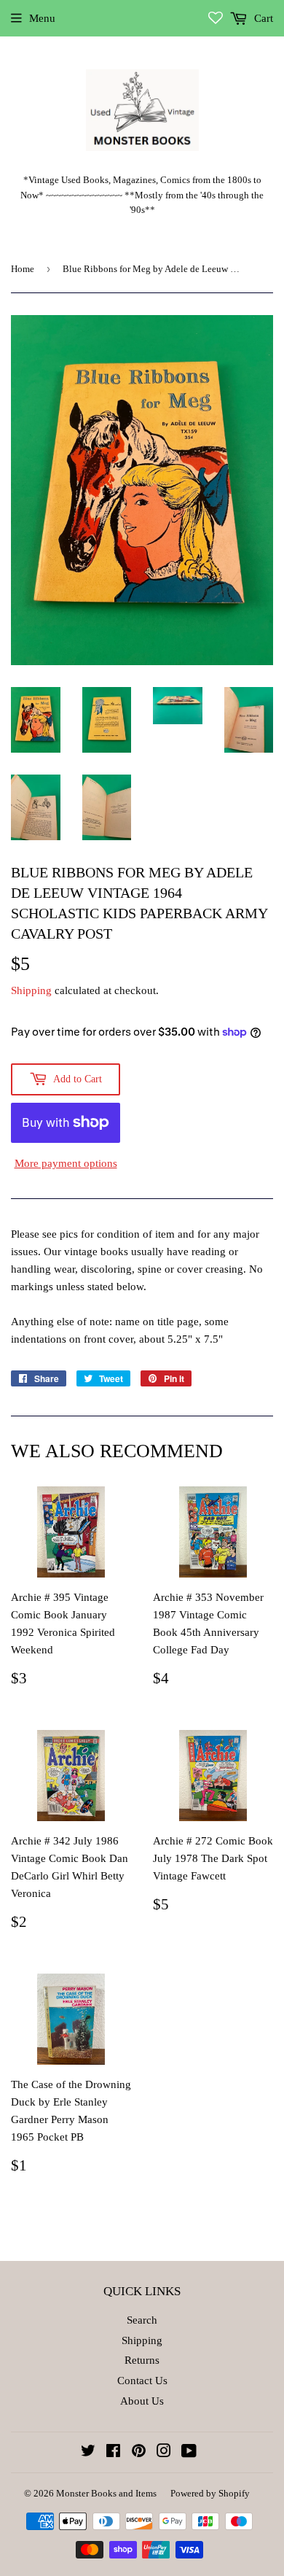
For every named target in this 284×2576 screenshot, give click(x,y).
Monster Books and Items (106, 2493)
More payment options (66, 1163)
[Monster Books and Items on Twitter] (88, 2453)
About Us (142, 2401)
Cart (262, 18)
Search (142, 2320)
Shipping (31, 990)
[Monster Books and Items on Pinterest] (139, 2453)
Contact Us (142, 2381)
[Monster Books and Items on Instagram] (164, 2453)
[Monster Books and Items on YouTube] (189, 2453)
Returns (142, 2360)
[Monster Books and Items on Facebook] (113, 2453)
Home (23, 269)
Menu (42, 18)
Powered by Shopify (210, 2493)
